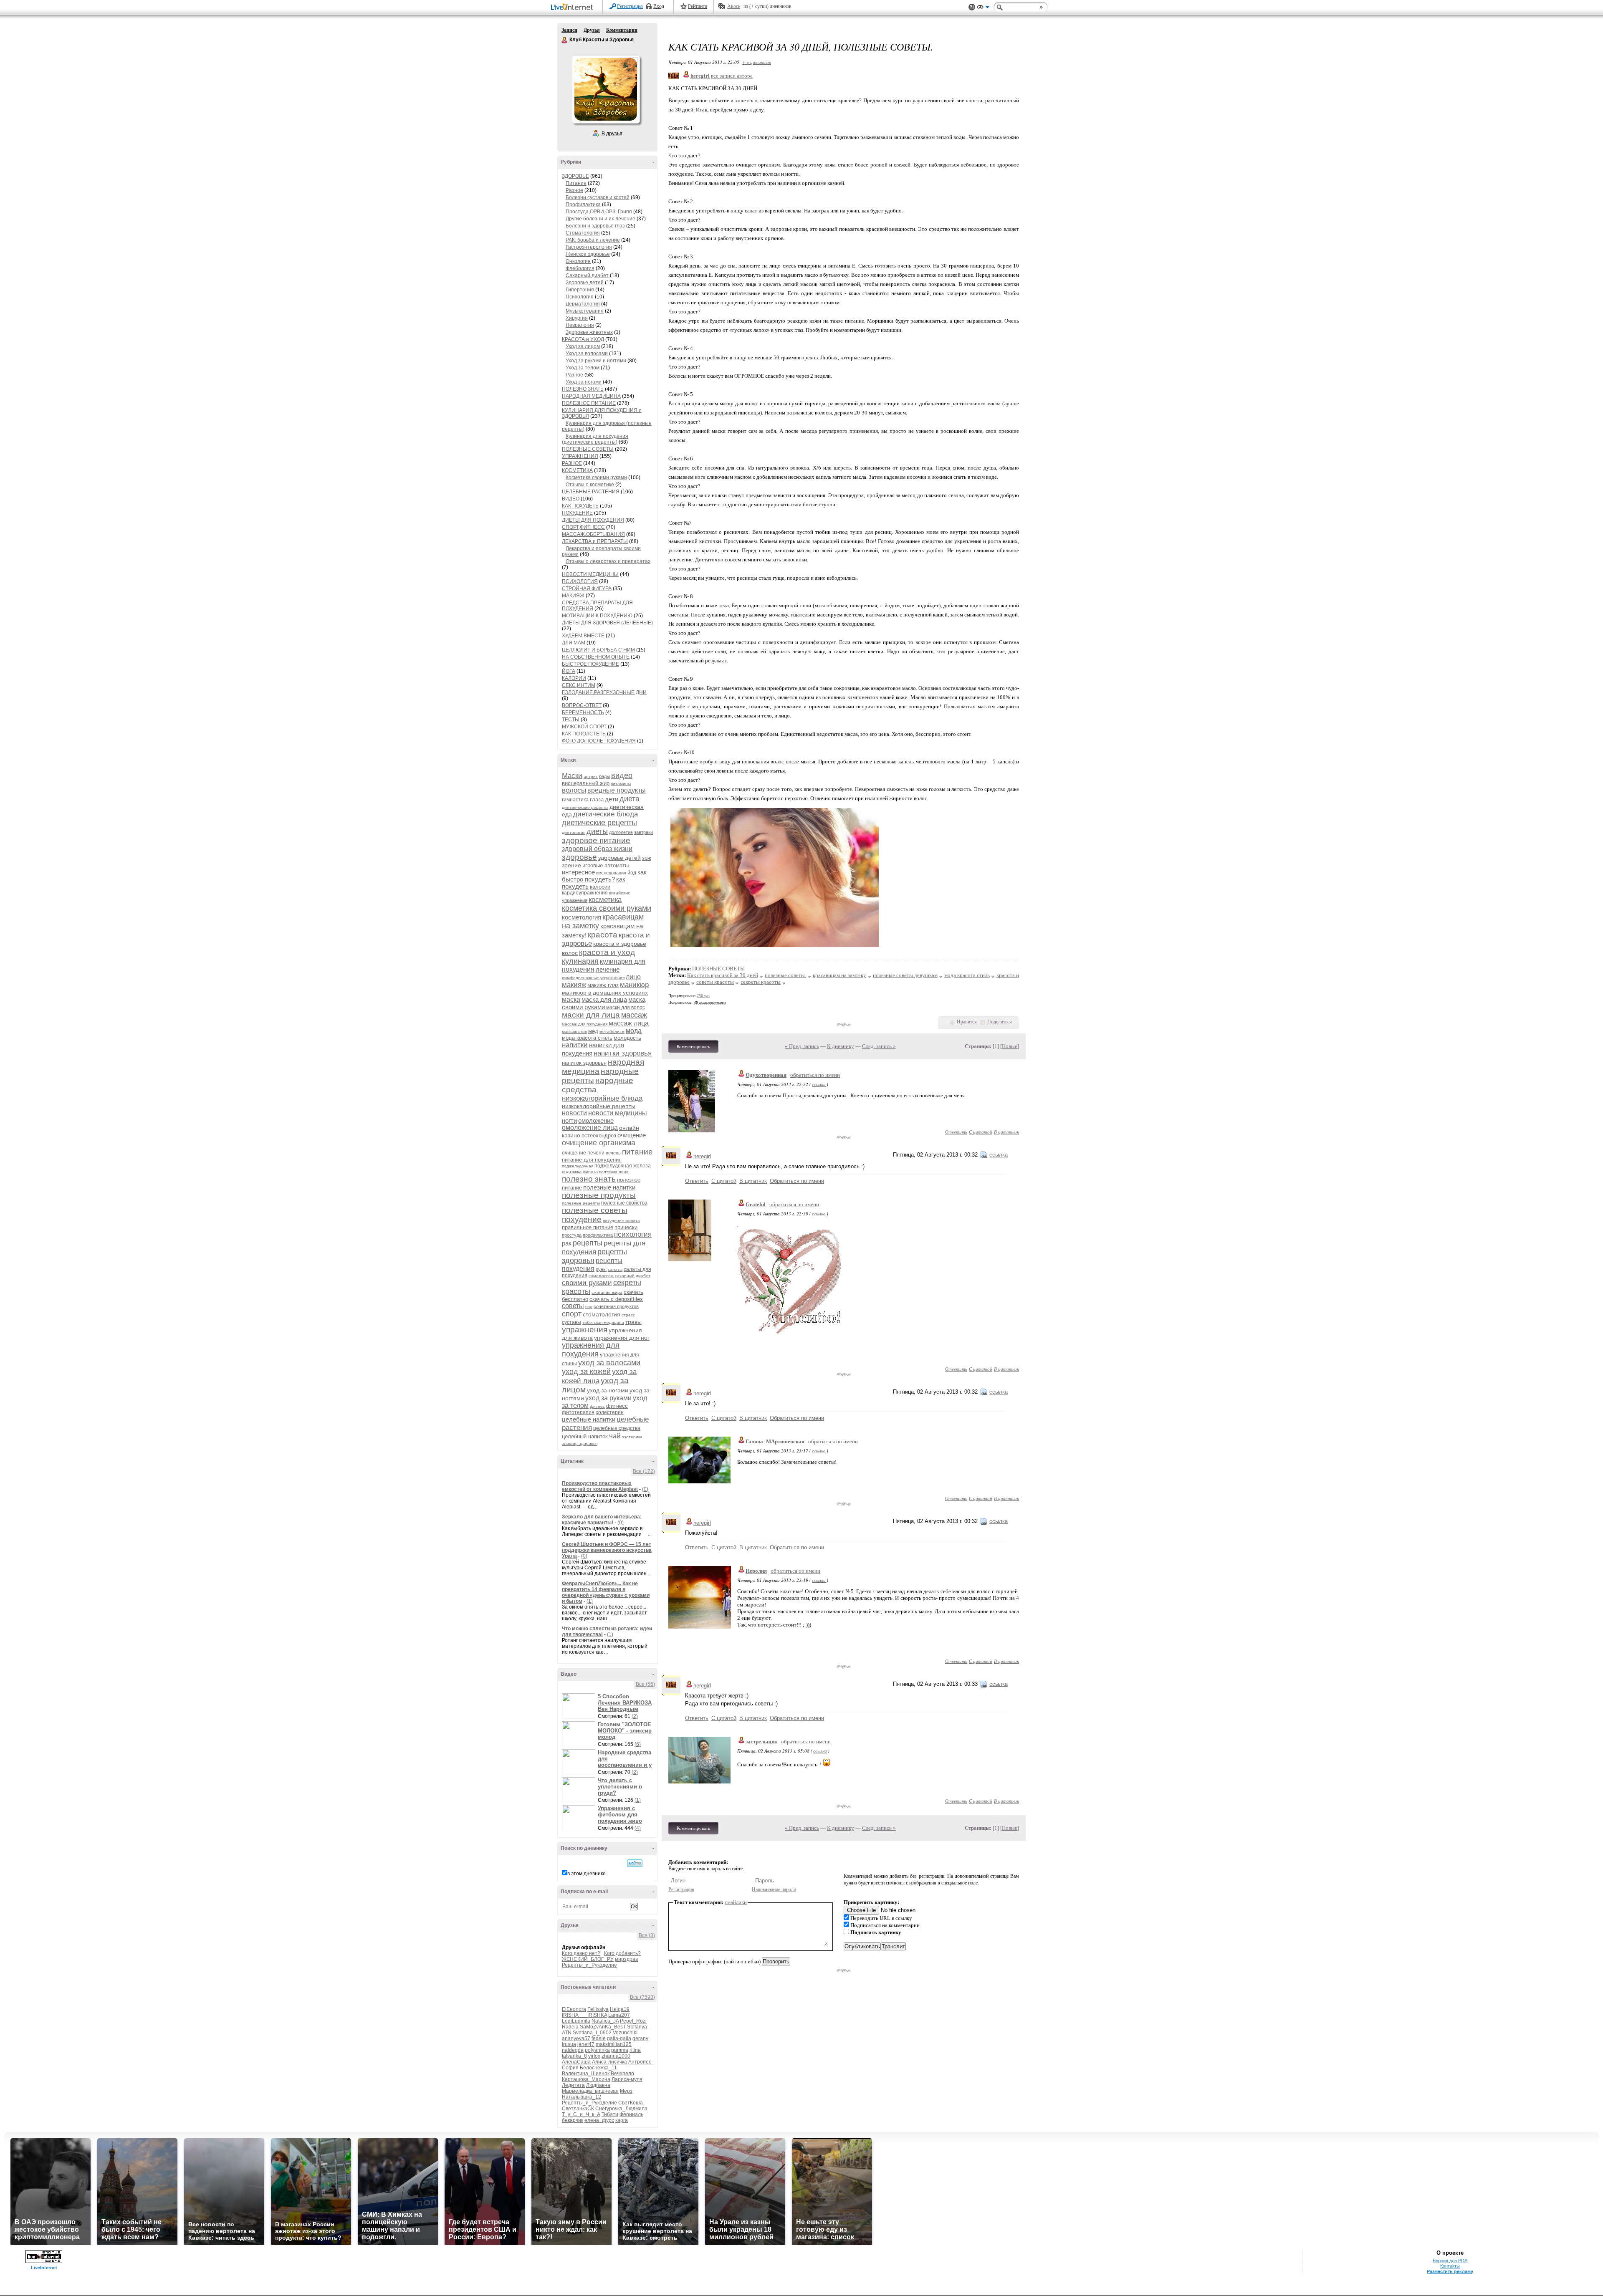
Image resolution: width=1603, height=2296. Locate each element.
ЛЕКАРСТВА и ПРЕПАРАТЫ (595, 541)
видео (622, 775)
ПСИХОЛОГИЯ (580, 581)
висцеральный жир (586, 783)
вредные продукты (617, 790)
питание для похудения (592, 1160)
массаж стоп (574, 1032)
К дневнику (841, 1046)
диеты (597, 831)
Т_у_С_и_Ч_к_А (581, 2114)
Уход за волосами (587, 354)
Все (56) (645, 1684)
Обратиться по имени (797, 1181)
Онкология (578, 261)
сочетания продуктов (616, 1306)
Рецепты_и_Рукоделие (589, 1965)
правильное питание (588, 1227)
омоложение (596, 1120)
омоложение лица (590, 1128)
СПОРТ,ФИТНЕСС (583, 527)
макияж (574, 985)
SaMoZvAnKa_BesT (603, 2027)
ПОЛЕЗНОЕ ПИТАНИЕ (589, 403)
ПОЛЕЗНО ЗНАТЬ (583, 389)
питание (637, 1152)
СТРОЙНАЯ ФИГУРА (587, 589)
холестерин (610, 1412)
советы (573, 1306)
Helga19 (620, 2009)
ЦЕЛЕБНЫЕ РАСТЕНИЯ (591, 492)
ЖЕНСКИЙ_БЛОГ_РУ (588, 1959)
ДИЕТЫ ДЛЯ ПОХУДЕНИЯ (593, 520)
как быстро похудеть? (604, 876)
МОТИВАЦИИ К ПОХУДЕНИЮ (597, 616)
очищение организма (599, 1143)
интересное (578, 872)
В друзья (612, 134)
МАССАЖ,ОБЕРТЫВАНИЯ (593, 534)
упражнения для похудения (591, 1350)
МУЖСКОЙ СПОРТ (584, 727)
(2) (635, 1716)
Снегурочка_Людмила (621, 2109)
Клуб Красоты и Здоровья (565, 40)
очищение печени (583, 1153)
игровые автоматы (606, 865)
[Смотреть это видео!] (580, 1706)
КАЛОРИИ (574, 678)
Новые (1010, 1046)
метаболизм (612, 1032)
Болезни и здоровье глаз (595, 226)
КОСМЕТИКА (577, 470)
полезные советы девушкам (905, 975)
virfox (594, 2056)
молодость (627, 1038)
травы (633, 1322)
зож (647, 858)
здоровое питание (596, 840)
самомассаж (601, 1276)
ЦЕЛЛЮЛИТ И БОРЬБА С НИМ (598, 650)
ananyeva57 (576, 2038)
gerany (640, 2038)
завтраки (643, 832)
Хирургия (577, 318)
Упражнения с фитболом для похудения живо (620, 1815)
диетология (574, 832)
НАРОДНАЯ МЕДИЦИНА (591, 396)
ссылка (819, 1084)
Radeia (570, 2027)
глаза (597, 799)
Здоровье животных (589, 332)
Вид (983, 8)
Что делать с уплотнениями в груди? (620, 1787)
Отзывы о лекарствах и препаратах (608, 561)
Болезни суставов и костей (598, 197)
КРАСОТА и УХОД (583, 339)
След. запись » (879, 1046)
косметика (605, 900)
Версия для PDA (1450, 2261)
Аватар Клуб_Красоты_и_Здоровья (606, 89)
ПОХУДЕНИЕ (577, 513)
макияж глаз (603, 985)
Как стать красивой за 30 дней (723, 975)
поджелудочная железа (623, 1166)
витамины (621, 784)
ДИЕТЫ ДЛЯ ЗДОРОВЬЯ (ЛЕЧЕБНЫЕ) (607, 623)
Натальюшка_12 (582, 2097)
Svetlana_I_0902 (592, 2033)
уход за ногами (608, 1390)
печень (613, 1153)
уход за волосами (609, 1363)
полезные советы (595, 1210)
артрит (591, 777)
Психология (580, 297)
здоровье (579, 857)
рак (567, 1243)
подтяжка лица (614, 1172)
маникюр (634, 985)
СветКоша (631, 2103)
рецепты (588, 1243)
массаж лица (629, 1023)
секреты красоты (761, 982)
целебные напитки (589, 1419)
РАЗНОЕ (572, 463)
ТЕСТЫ (571, 720)
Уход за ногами (584, 382)
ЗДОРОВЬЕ (575, 176)
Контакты (1450, 2266)
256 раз (703, 996)
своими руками (587, 1283)
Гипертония (580, 290)
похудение (582, 1219)
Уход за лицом (583, 346)
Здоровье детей (585, 283)
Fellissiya (598, 2009)
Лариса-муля (627, 2079)
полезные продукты (599, 1195)
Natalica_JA (605, 2021)
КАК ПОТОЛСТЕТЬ (584, 734)
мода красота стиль (587, 1038)
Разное (574, 190)
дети (612, 799)
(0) (645, 1489)
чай (615, 1436)
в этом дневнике (587, 1874)
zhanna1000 (616, 2056)
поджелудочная (578, 1166)
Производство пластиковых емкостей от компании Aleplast (600, 1486)
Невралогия (580, 325)
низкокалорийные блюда (602, 1098)
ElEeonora (574, 2009)
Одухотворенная (766, 1075)
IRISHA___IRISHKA (584, 2015)
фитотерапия (578, 1412)
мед (593, 1031)
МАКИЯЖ (573, 596)
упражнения (585, 1330)
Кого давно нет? (581, 1953)
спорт (572, 1314)
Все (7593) (642, 1997)
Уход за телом (583, 368)
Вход (659, 6)
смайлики (736, 1902)
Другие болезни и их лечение (600, 219)
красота (603, 935)
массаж (634, 1015)
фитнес (597, 1406)
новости (574, 1113)
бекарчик (573, 2120)
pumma (620, 2050)
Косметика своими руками (596, 477)
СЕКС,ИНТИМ (579, 685)
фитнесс (617, 1406)
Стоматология (583, 233)
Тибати (610, 2114)
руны (601, 1269)
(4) (638, 1828)
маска (571, 999)
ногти (569, 1120)
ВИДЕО (571, 499)
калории (600, 887)
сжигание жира (607, 1292)
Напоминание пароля (774, 1889)
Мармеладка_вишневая (590, 2091)
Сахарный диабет (587, 275)
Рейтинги (698, 6)
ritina (635, 2050)
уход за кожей (586, 1372)
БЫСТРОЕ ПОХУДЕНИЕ (590, 664)
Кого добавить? (622, 1953)
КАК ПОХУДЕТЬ (580, 506)
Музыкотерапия (585, 311)
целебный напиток (585, 1436)
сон (589, 1307)
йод (632, 873)
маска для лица (604, 999)
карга (622, 2120)
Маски (572, 776)
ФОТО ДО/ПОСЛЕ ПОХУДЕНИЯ (599, 741)
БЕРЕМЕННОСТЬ (583, 712)
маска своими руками (604, 1003)
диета (630, 799)
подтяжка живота (580, 1172)
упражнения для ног (622, 1338)
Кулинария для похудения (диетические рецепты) (595, 439)
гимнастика (575, 800)
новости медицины (618, 1113)
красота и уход (607, 952)
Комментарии (622, 30)
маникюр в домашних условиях (605, 993)
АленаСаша (576, 2062)
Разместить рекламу (1450, 2271)
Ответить (956, 1132)
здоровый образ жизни (597, 849)
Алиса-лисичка (609, 2062)
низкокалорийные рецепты (599, 1106)
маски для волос (626, 1008)
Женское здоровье (588, 254)
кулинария (580, 961)
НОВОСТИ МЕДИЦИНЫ (590, 574)
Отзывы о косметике (590, 485)
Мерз (626, 2091)
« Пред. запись (802, 1046)
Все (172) (644, 1471)
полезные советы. (785, 975)
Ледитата (573, 2085)
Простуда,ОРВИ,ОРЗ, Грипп (599, 212)
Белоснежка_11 (598, 2068)
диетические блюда (606, 814)
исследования (611, 873)
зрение (571, 865)
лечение (608, 969)
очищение (632, 1135)
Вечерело (622, 2074)
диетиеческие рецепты (585, 807)
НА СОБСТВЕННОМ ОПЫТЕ (596, 657)
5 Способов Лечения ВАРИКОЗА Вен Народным (625, 1703)
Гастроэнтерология (589, 247)
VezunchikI (625, 2033)
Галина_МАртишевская (775, 1441)
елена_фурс (599, 2120)
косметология (582, 917)
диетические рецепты (599, 823)
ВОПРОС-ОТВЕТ (582, 705)
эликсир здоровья (580, 1444)
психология (633, 1234)
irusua (569, 2044)
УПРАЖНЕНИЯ (580, 456)
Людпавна (598, 2085)
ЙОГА (569, 671)
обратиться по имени (815, 1075)
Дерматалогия (583, 304)
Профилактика (583, 205)
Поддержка (972, 7)
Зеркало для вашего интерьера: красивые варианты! (602, 1520)
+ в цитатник (757, 62)
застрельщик (761, 1742)
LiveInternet (574, 8)
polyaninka (597, 2050)
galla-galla (619, 2038)
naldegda (573, 2050)
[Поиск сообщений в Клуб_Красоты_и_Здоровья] (635, 1863)
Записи (569, 30)
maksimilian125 (614, 2044)
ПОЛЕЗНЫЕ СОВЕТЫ (588, 449)
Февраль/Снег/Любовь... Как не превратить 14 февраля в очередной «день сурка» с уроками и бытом (606, 1592)
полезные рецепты (581, 1203)
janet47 (586, 2044)
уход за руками (608, 1398)
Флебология (580, 268)
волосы (574, 790)
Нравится (967, 1022)
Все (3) (647, 1935)
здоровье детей (619, 858)
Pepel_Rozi (633, 2021)
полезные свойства (624, 1203)
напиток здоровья (584, 1063)
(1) (590, 1601)
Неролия (756, 1571)
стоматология (602, 1314)
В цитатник (1006, 1132)
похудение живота (621, 1221)
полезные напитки (609, 1187)
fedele (599, 2038)
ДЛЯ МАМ (574, 643)
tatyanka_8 (574, 2056)
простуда (572, 1235)
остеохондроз (599, 1135)
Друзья (592, 30)
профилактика (598, 1235)
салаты (615, 1269)
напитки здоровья (623, 1053)
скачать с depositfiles (616, 1299)
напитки (575, 1045)
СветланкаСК (578, 2109)
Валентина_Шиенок (586, 2074)
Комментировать (693, 1046)
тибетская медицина (603, 1322)
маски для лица (591, 1015)
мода (634, 1031)
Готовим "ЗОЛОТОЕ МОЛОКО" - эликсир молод (625, 1731)
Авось (734, 6)
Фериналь (631, 2114)
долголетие (621, 832)
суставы (571, 1322)
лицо (633, 977)
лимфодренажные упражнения (593, 978)
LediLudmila (576, 2021)
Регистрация (630, 6)
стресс (628, 1315)
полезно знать (589, 1179)
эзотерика (632, 1437)
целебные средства (617, 1428)
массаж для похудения (585, 1024)
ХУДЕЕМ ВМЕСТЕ (583, 636)
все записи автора (732, 76)
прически (626, 1227)
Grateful (756, 1204)
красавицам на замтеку (839, 975)
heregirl (702, 1156)
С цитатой (981, 1132)
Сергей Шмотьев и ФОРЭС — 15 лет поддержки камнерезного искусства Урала (607, 1550)
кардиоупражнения (585, 893)
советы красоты (715, 982)
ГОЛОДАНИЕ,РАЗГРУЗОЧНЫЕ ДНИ (604, 692)
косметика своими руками (607, 908)
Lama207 (619, 2015)
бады (604, 776)
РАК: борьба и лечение (593, 240)
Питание (576, 183)
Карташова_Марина (586, 2079)
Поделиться (1000, 1022)
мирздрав (626, 1959)
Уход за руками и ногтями (596, 361)
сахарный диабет (633, 1276)
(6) (638, 1744)
